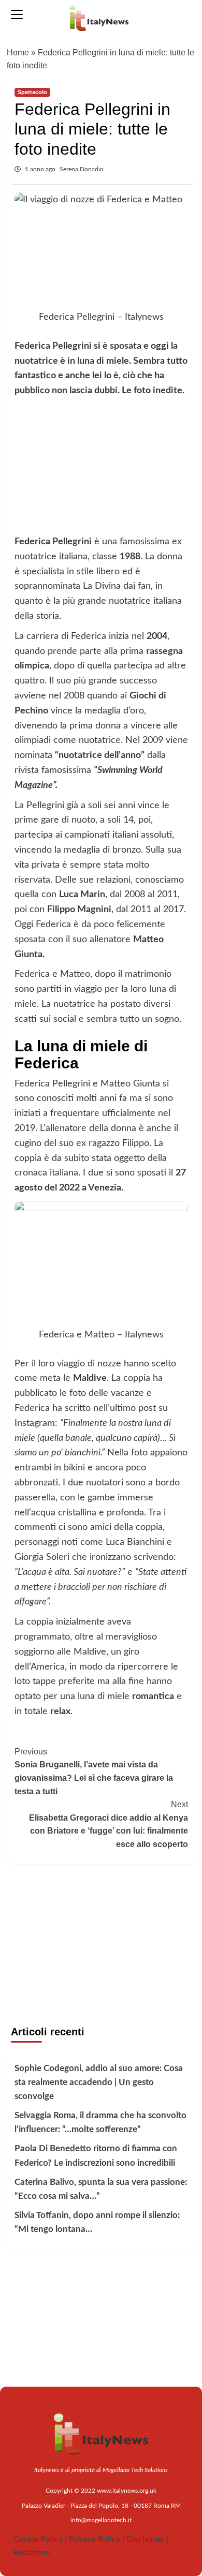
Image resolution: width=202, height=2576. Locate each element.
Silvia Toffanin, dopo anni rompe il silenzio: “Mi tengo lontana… (97, 2222)
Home (18, 53)
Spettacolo (32, 92)
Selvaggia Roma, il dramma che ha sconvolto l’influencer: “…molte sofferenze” (100, 2122)
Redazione (31, 2553)
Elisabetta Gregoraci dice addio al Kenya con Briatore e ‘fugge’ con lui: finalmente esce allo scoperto (109, 1824)
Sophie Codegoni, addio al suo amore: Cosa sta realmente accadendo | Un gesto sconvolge (99, 2082)
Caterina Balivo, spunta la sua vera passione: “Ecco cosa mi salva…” (101, 2189)
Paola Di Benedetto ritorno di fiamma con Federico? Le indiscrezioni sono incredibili (96, 2155)
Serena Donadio (82, 169)
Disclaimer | (148, 2539)
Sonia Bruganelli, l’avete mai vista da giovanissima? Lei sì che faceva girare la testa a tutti (94, 1771)
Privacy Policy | (97, 2539)
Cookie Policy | (40, 2539)
